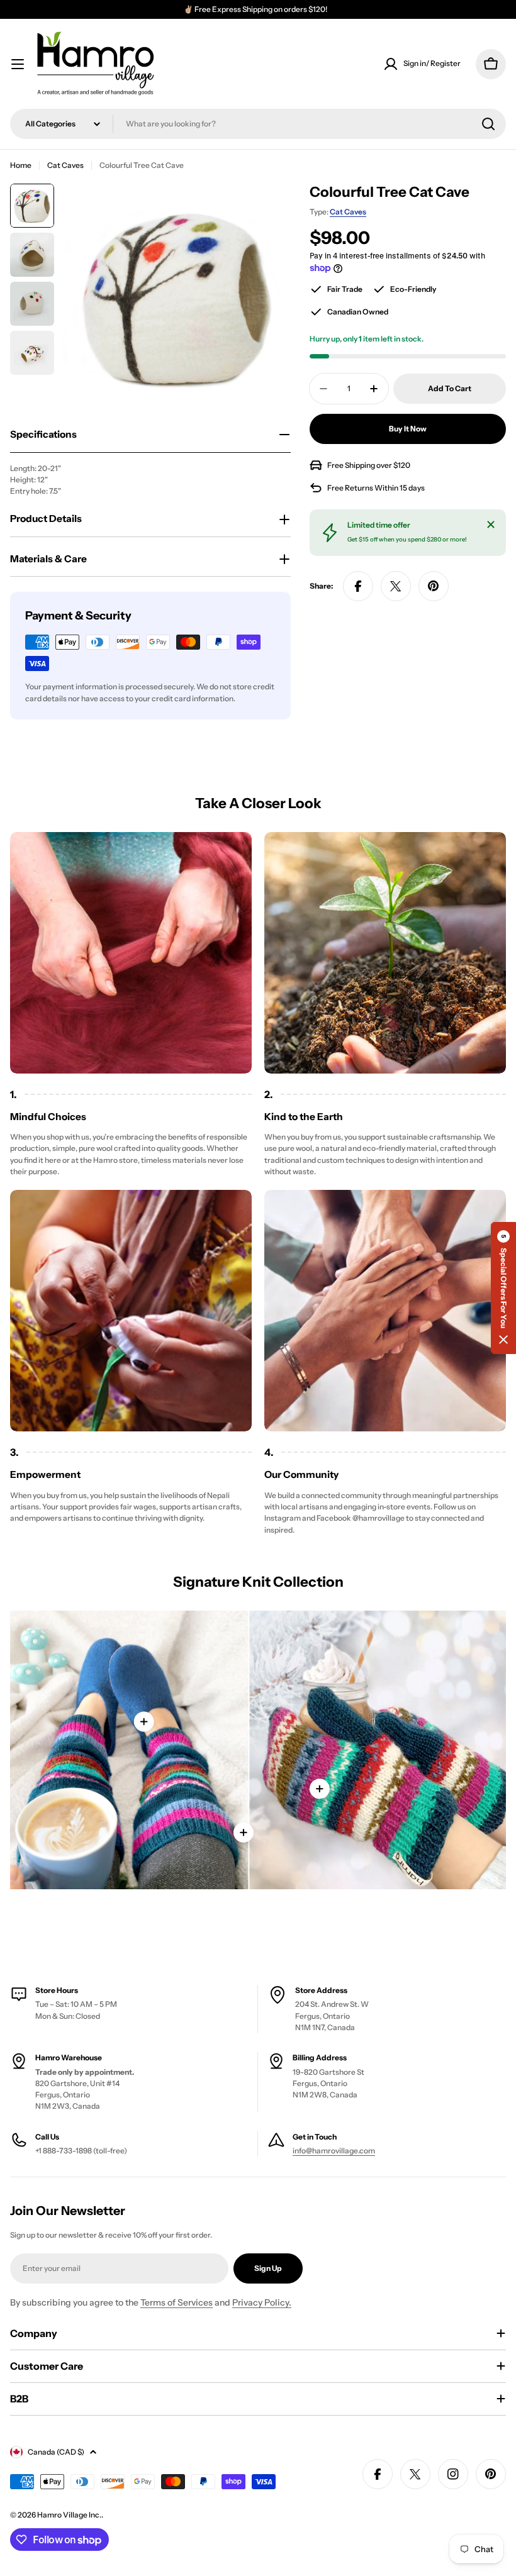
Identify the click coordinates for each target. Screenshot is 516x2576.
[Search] (488, 124)
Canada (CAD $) (56, 2452)
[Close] (491, 525)
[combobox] (258, 124)
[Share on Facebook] (358, 586)
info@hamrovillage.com (334, 2151)
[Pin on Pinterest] (434, 586)
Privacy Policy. (262, 2302)
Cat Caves (65, 165)
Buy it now (408, 429)
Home (21, 165)
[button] (503, 1288)
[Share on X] (396, 586)
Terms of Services (177, 2302)
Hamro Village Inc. (69, 2515)
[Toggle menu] (18, 64)
